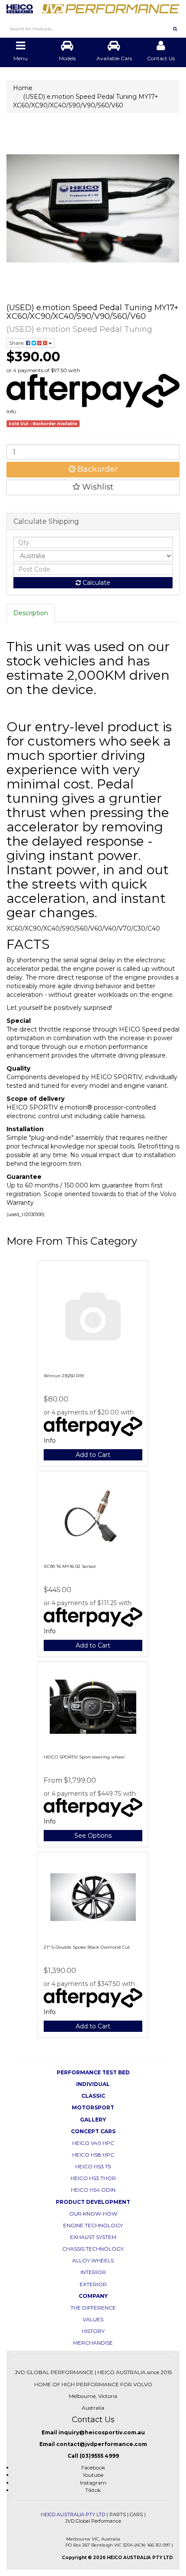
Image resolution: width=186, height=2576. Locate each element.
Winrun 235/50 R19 (64, 1376)
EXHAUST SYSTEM (93, 2237)
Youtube (93, 2475)
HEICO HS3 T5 (93, 2166)
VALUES (93, 2319)
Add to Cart (93, 1455)
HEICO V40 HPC (93, 2143)
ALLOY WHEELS (93, 2260)
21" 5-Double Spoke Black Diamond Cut (87, 1947)
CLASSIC (93, 2096)
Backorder (96, 469)
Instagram (93, 2483)
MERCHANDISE (93, 2343)
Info (11, 411)
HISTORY (93, 2331)
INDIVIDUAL (93, 2084)
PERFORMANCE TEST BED (93, 2072)
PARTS (118, 2514)
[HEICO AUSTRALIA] (93, 6)
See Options (93, 1836)
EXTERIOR (93, 2284)
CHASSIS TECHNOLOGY (93, 2249)
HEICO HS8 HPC (93, 2155)
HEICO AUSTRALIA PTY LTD (73, 2514)
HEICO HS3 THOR (93, 2178)
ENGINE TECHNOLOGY (93, 2225)
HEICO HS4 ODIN (93, 2190)
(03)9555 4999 (99, 2456)
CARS (136, 2514)
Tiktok (93, 2490)
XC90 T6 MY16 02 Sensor (70, 1566)
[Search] (175, 29)
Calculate (96, 583)
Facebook (93, 2467)
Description (31, 613)
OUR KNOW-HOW (93, 2214)
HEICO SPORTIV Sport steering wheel (84, 1757)
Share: (18, 343)
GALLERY (93, 2120)
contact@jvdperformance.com (102, 2444)
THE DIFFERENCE (93, 2308)
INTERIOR (93, 2272)
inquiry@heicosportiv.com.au (102, 2432)
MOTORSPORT (93, 2107)
